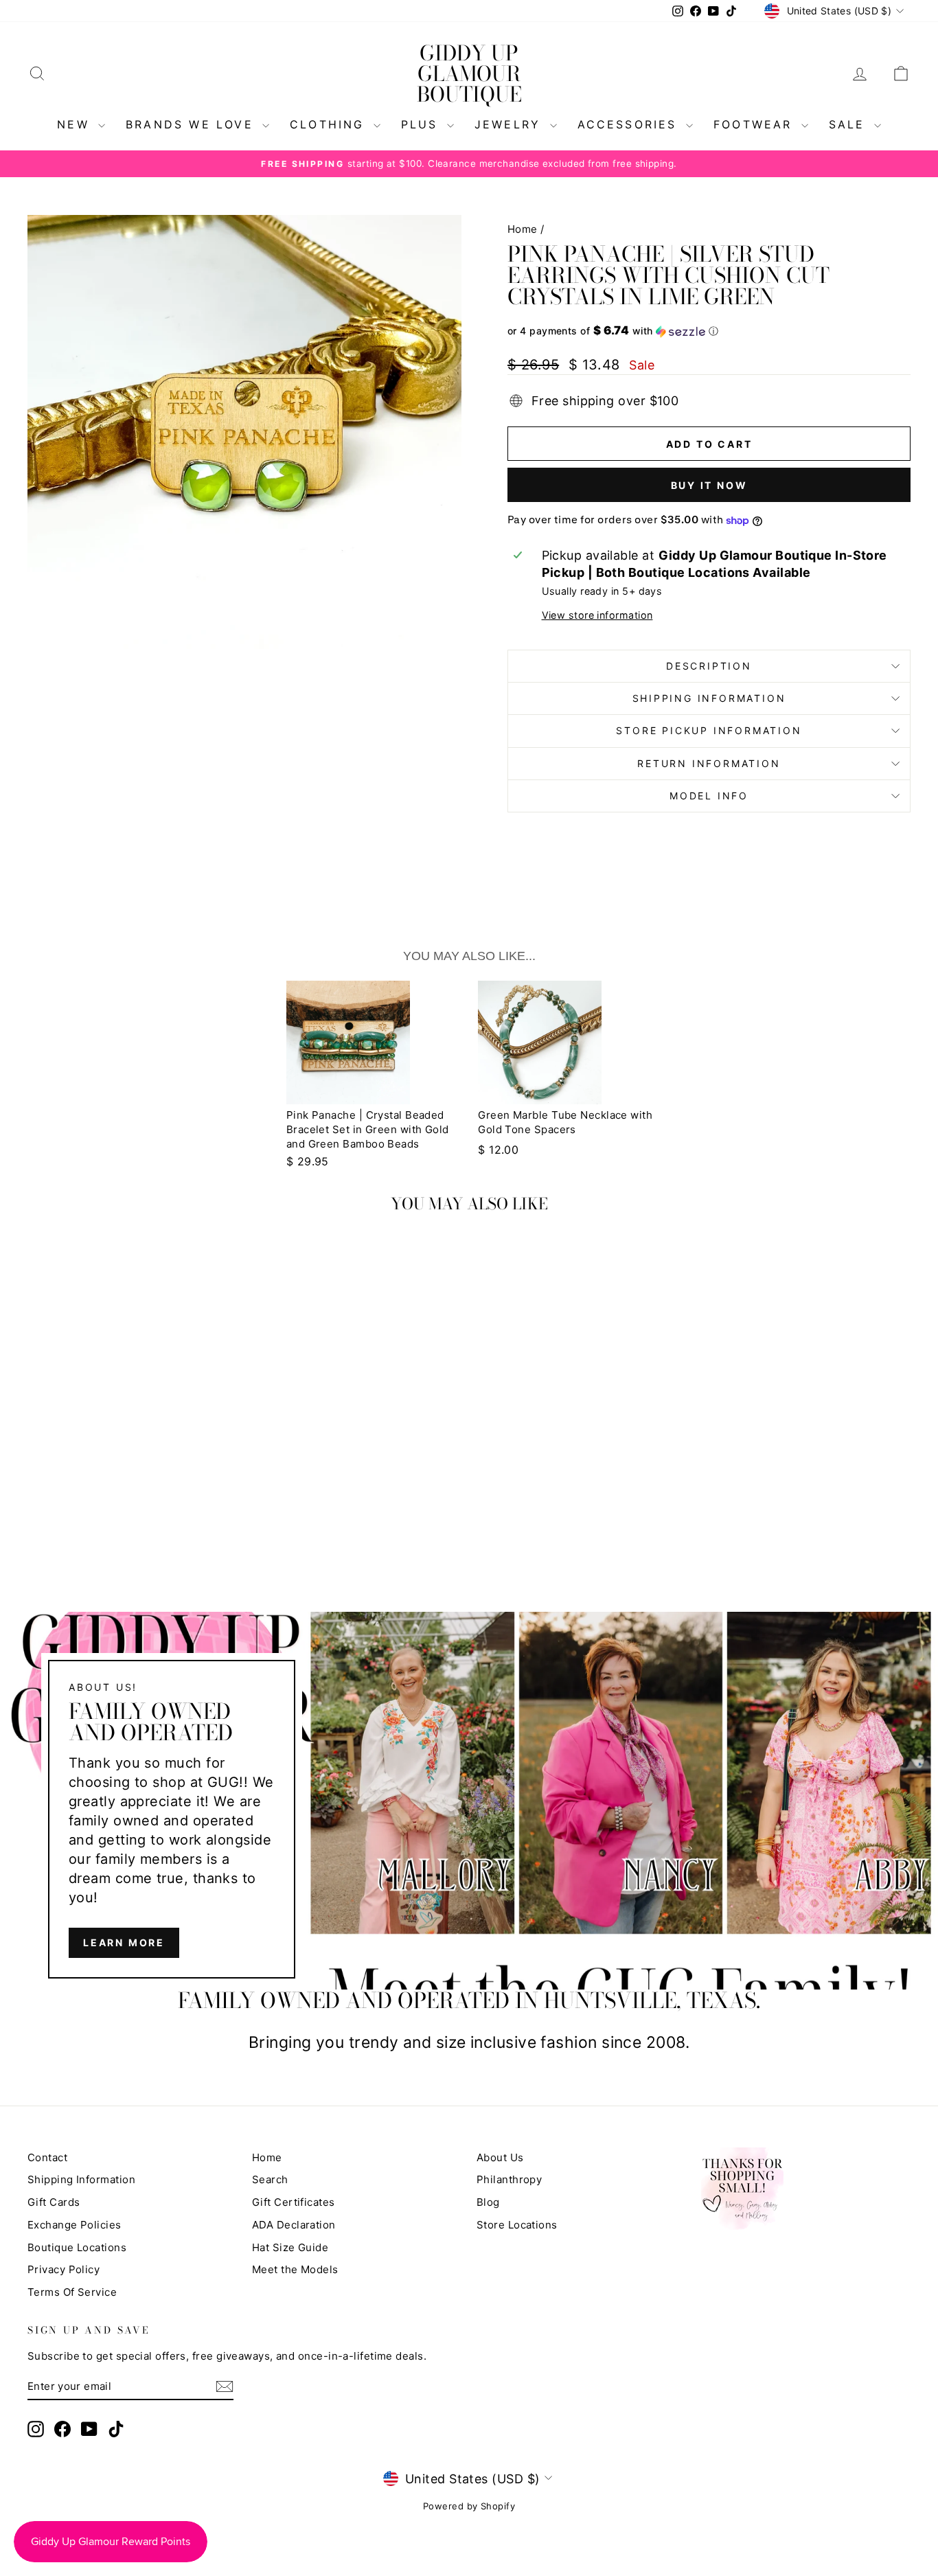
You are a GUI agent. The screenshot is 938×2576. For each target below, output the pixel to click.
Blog (488, 2202)
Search (270, 2179)
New (76, 124)
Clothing (330, 124)
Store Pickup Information (709, 730)
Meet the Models (295, 2269)
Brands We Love (192, 124)
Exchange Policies (75, 2225)
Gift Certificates (294, 2202)
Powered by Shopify (469, 2506)
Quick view (132, 1440)
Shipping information (709, 698)
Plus (422, 124)
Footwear (756, 124)
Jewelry (511, 124)
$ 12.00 (498, 1150)
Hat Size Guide (290, 2247)
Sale (850, 124)
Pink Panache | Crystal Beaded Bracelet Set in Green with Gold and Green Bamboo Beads (368, 1129)
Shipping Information (81, 2179)
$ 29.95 (308, 1161)
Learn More (124, 1943)
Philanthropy (509, 2179)
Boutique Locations (77, 2247)
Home (523, 229)
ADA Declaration (294, 2225)
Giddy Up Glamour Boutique (469, 73)
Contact (47, 2157)
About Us (500, 2157)
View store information (597, 615)
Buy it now (709, 485)
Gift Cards (54, 2202)
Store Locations (517, 2225)
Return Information (709, 763)
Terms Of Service (72, 2292)
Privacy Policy (64, 2269)
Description (709, 666)
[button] (709, 331)
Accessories (630, 124)
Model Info (709, 796)
